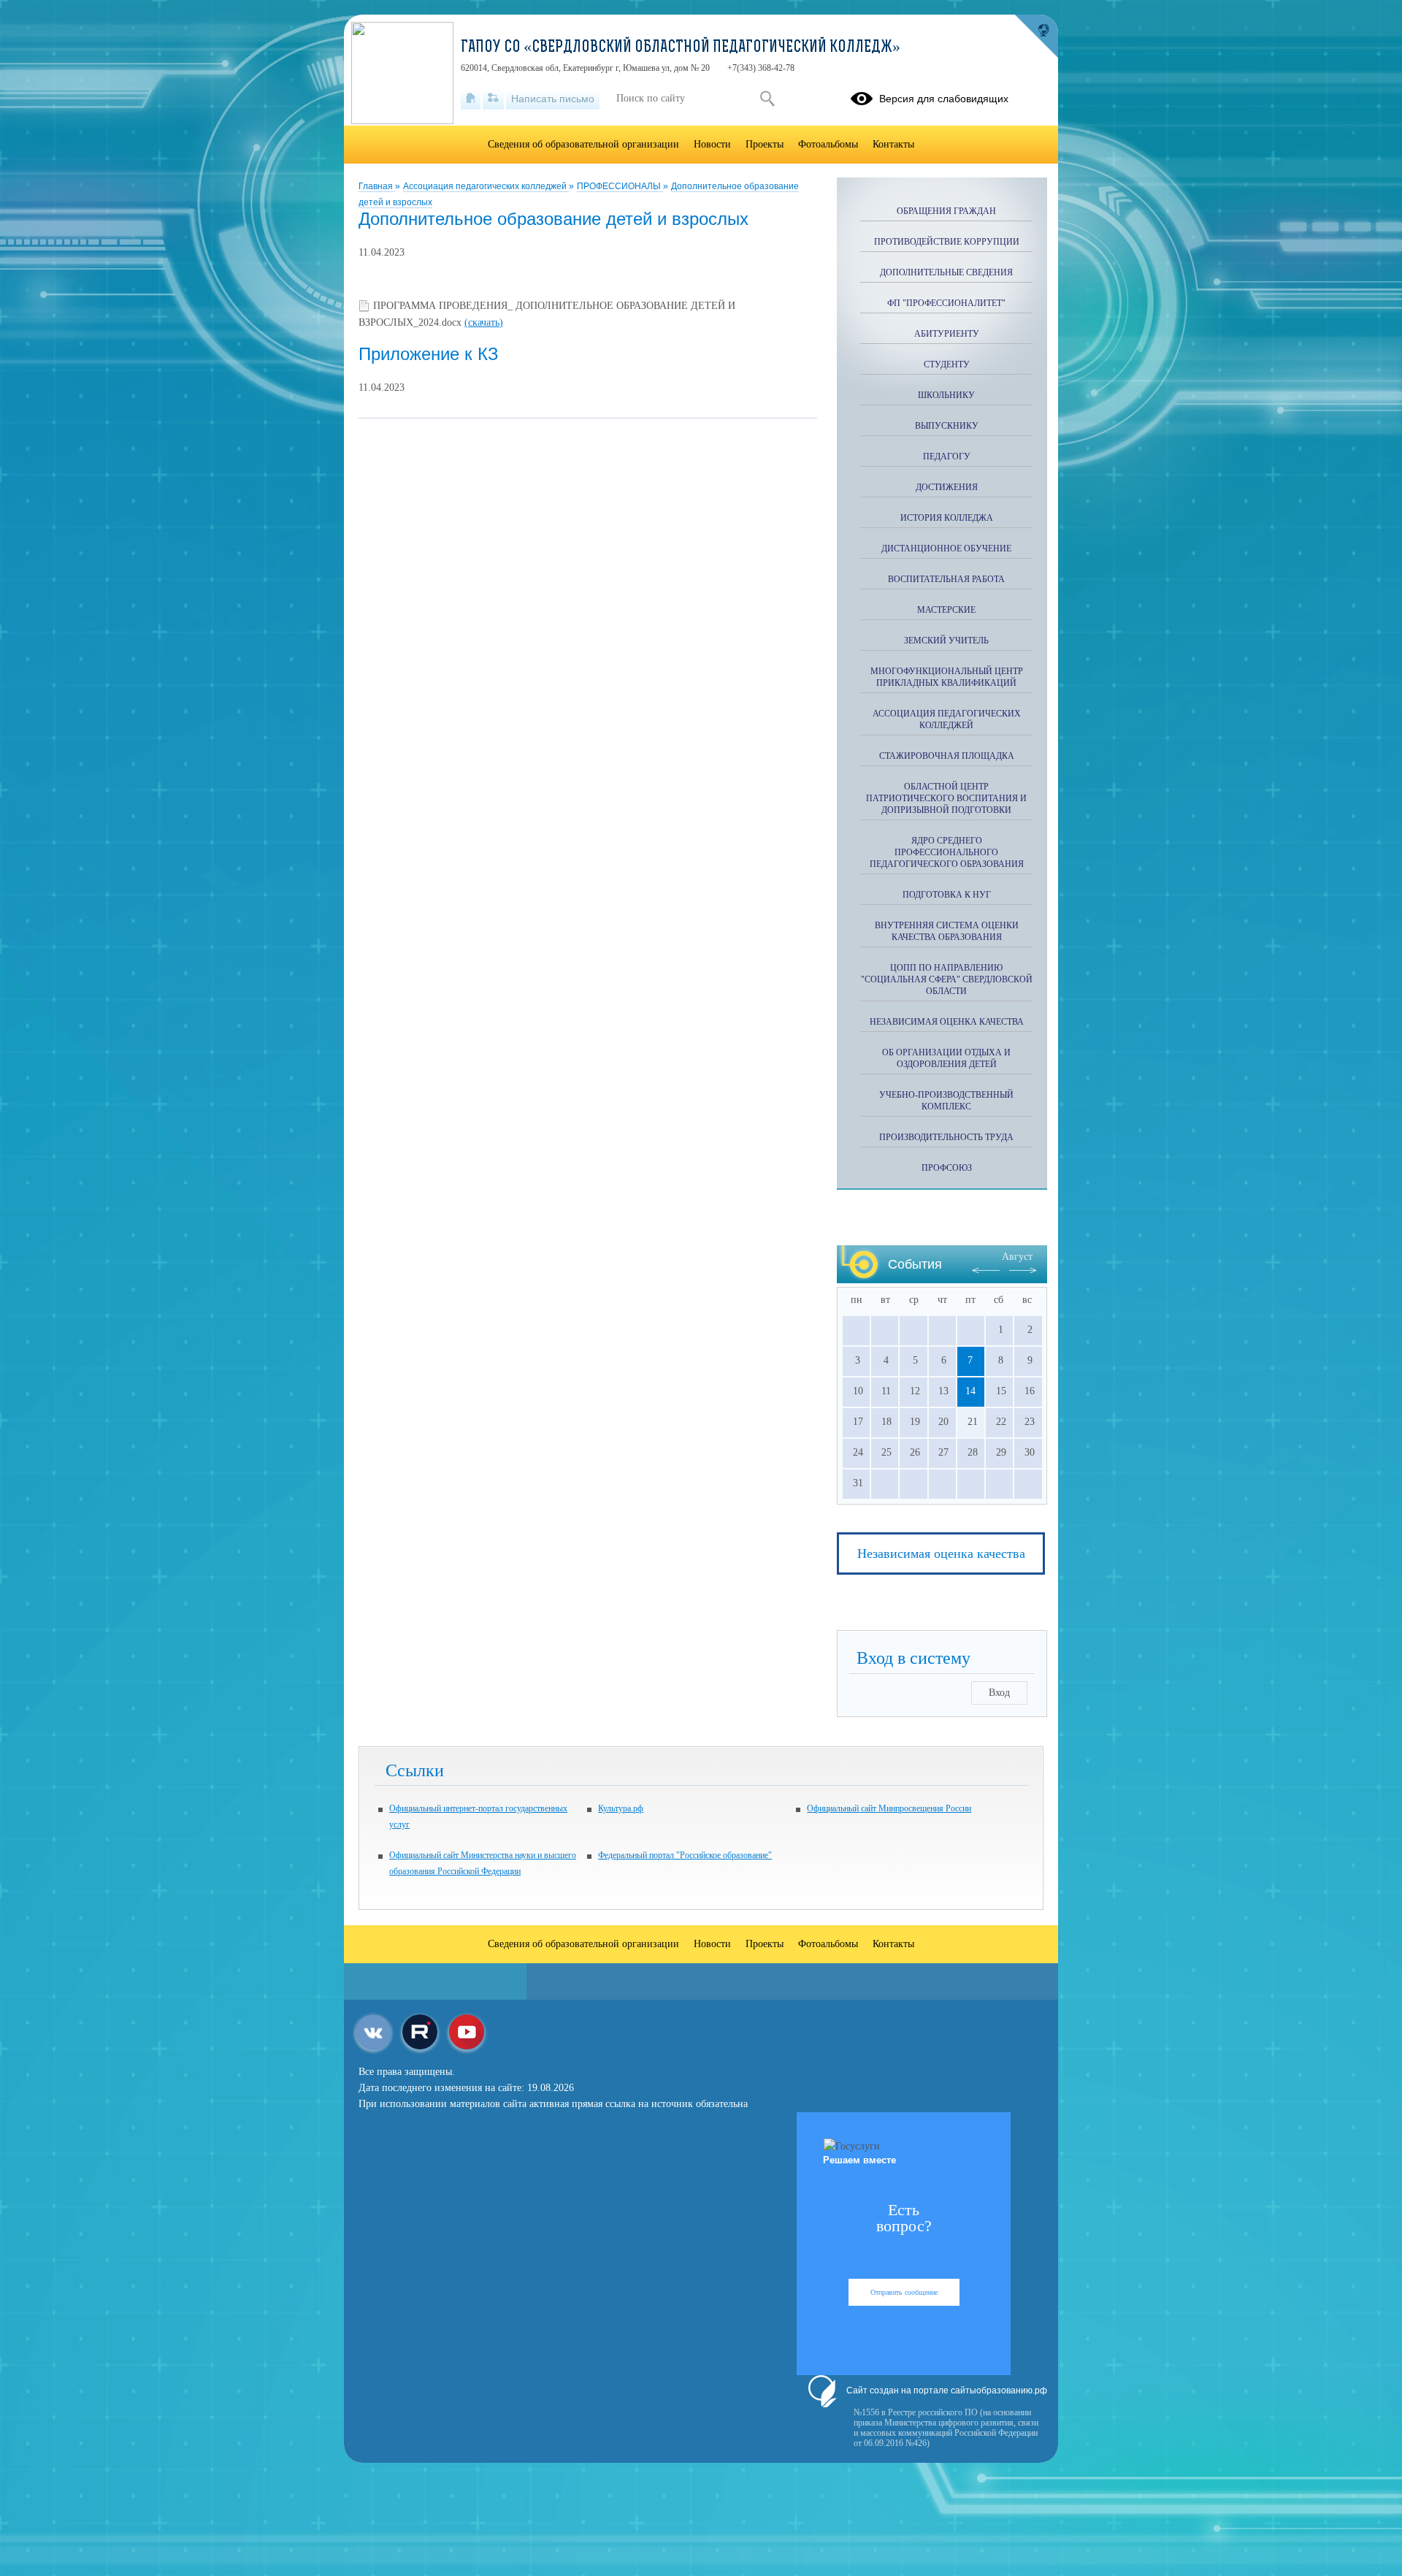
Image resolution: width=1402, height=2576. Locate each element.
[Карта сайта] (493, 99)
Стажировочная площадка (947, 756)
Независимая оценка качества (941, 1553)
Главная (377, 186)
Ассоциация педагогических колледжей (486, 186)
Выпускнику (947, 426)
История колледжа (947, 518)
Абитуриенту (947, 334)
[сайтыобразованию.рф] (1036, 37)
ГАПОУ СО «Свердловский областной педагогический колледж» (681, 48)
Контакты (893, 144)
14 (970, 1391)
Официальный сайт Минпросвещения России (889, 1808)
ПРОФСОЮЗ (947, 1168)
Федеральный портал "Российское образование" (685, 1855)
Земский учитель (946, 641)
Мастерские (946, 610)
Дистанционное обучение (946, 549)
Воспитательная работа (946, 579)
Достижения (947, 487)
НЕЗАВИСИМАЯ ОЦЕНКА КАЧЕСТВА (947, 1022)
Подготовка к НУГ (947, 895)
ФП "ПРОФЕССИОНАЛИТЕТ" (946, 303)
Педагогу (947, 456)
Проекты (765, 144)
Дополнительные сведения (946, 272)
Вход (999, 1693)
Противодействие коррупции (947, 242)
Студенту (947, 364)
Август (1017, 1257)
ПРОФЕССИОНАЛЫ (620, 186)
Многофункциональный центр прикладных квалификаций (947, 677)
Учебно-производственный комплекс (946, 1101)
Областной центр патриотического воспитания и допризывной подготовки (946, 798)
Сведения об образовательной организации (583, 144)
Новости (712, 144)
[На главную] (471, 99)
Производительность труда (946, 1137)
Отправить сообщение (904, 2292)
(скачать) (484, 322)
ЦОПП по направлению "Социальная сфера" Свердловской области (947, 979)
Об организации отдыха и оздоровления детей (946, 1058)
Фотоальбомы (828, 144)
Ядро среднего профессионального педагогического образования (947, 852)
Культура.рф (621, 1808)
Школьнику (946, 395)
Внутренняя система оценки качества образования (947, 931)
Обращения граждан (946, 211)
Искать (767, 99)
